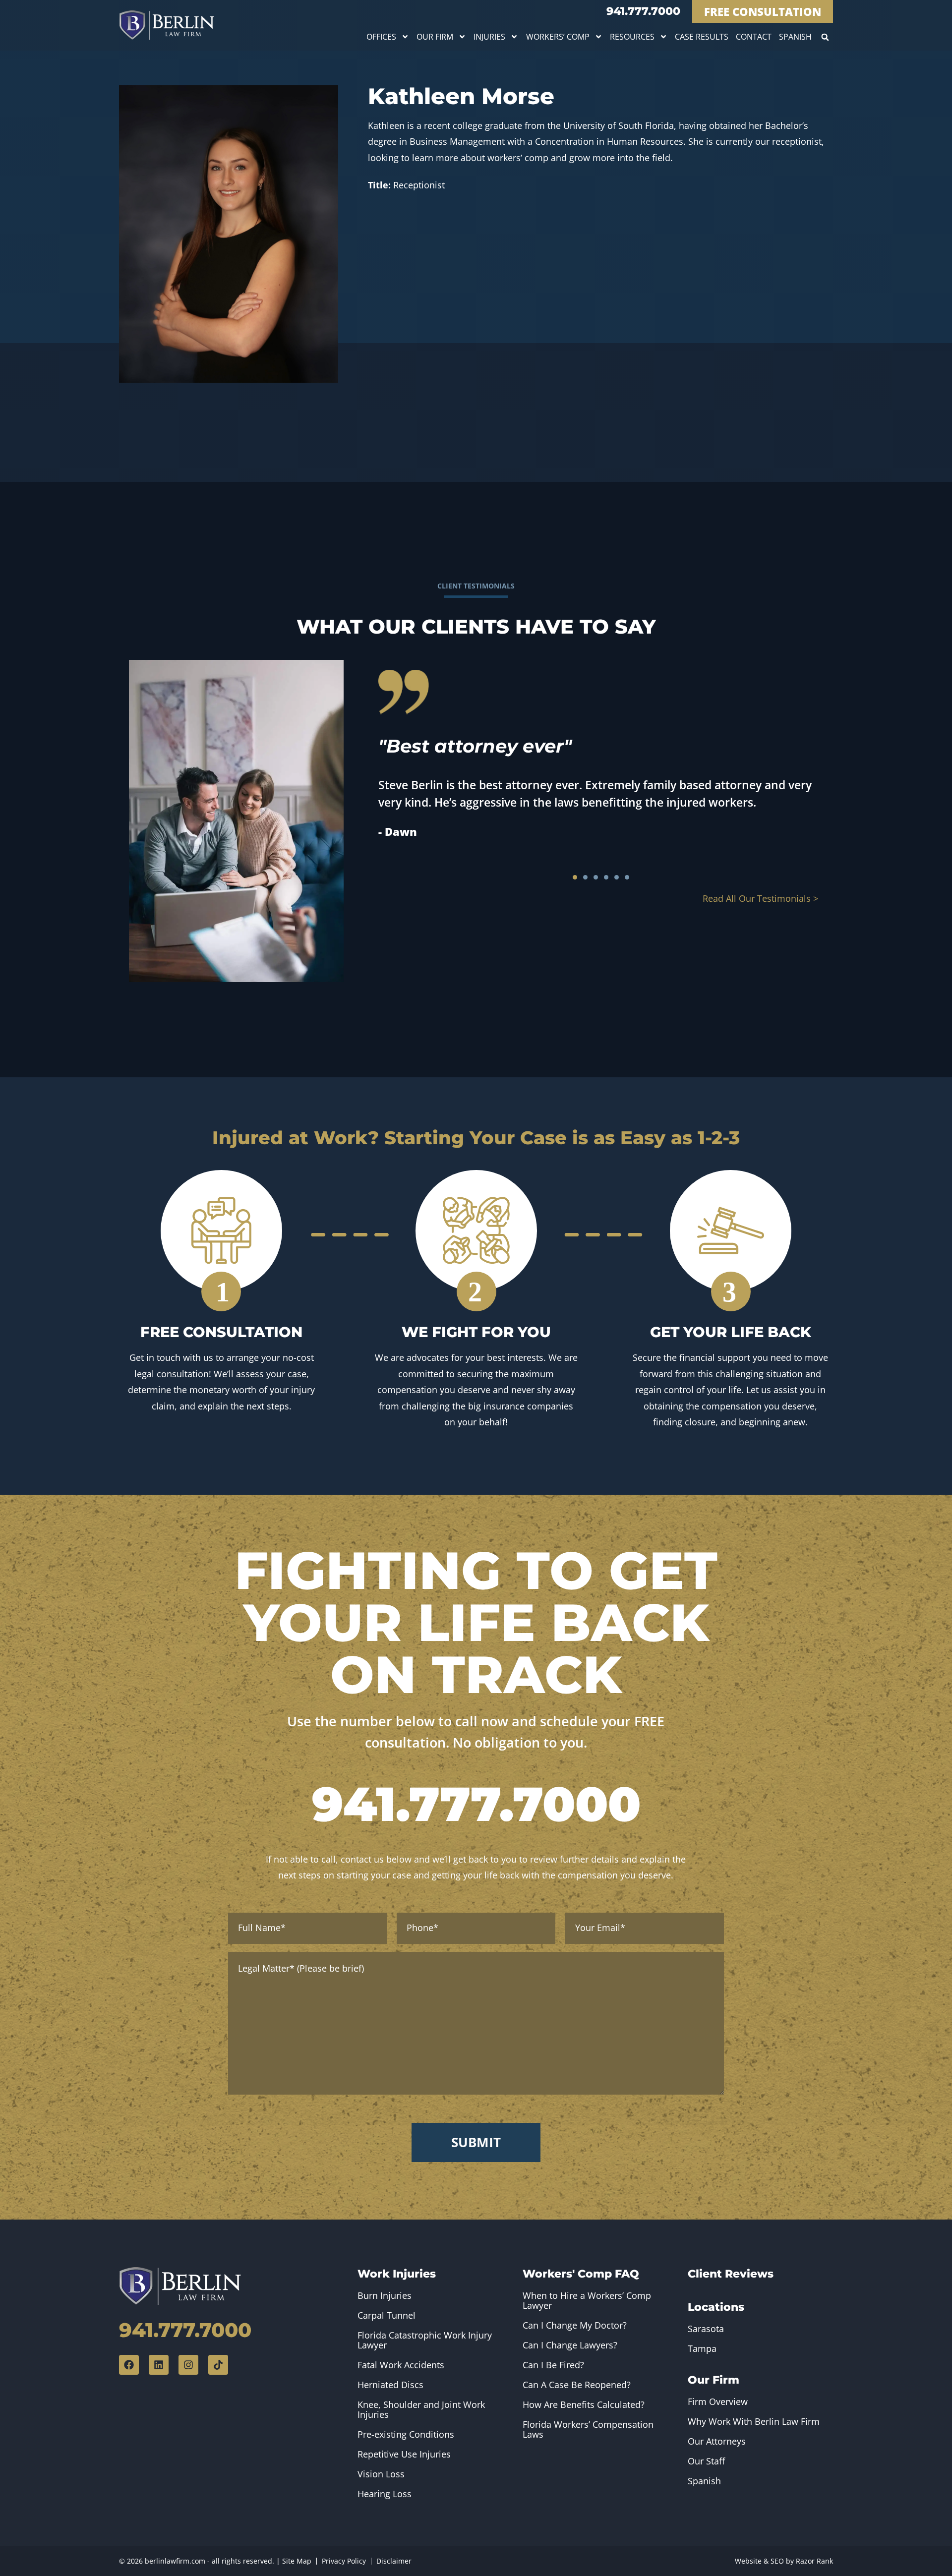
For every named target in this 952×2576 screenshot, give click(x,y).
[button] (825, 37)
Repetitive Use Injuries (404, 2454)
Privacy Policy (344, 2561)
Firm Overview (718, 2401)
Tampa (702, 2348)
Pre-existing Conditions (406, 2434)
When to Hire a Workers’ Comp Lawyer (587, 2300)
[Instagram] (188, 2365)
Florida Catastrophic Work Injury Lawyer (425, 2340)
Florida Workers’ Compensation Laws (588, 2429)
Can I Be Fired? (553, 2365)
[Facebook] (129, 2365)
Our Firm (435, 37)
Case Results (702, 37)
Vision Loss (381, 2474)
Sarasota (706, 2329)
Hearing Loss (385, 2494)
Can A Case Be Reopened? (577, 2385)
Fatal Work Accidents (401, 2365)
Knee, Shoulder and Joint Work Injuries (421, 2409)
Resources (632, 37)
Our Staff (706, 2461)
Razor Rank (814, 2561)
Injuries (489, 37)
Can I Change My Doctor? (575, 2325)
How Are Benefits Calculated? (584, 2404)
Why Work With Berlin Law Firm (754, 2421)
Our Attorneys (717, 2441)
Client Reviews (731, 2274)
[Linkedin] (159, 2365)
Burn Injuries (385, 2295)
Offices (381, 37)
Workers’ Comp (558, 37)
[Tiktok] (218, 2365)
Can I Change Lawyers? (570, 2345)
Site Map (297, 2561)
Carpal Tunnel (387, 2315)
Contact (754, 37)
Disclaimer (394, 2561)
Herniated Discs (390, 2385)
